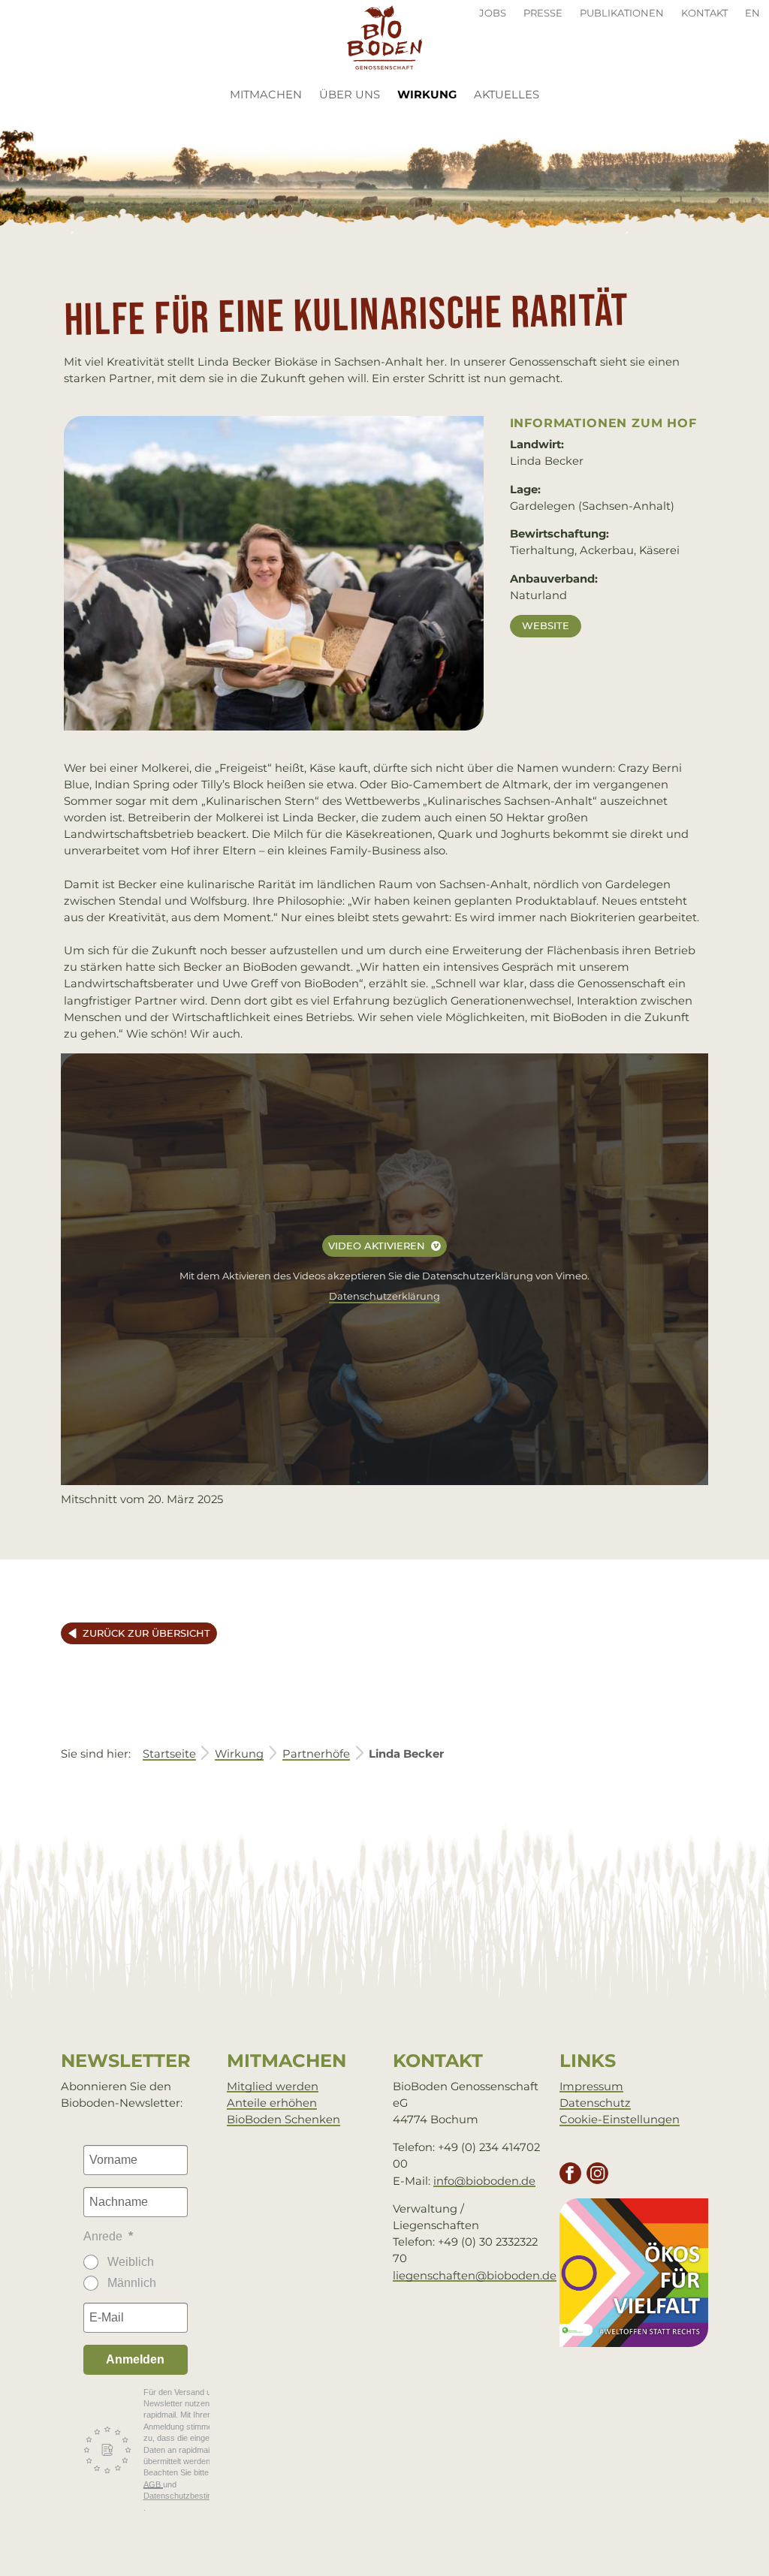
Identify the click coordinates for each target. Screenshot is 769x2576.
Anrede (104, 2236)
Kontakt (704, 13)
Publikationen (622, 13)
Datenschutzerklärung (384, 1296)
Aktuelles (507, 95)
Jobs (493, 13)
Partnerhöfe (316, 1754)
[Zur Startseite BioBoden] (384, 37)
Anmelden (135, 2359)
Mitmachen (266, 95)
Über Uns (350, 95)
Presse (543, 13)
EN (752, 13)
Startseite (169, 1754)
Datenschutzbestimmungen (193, 2496)
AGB (153, 2484)
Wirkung (431, 94)
